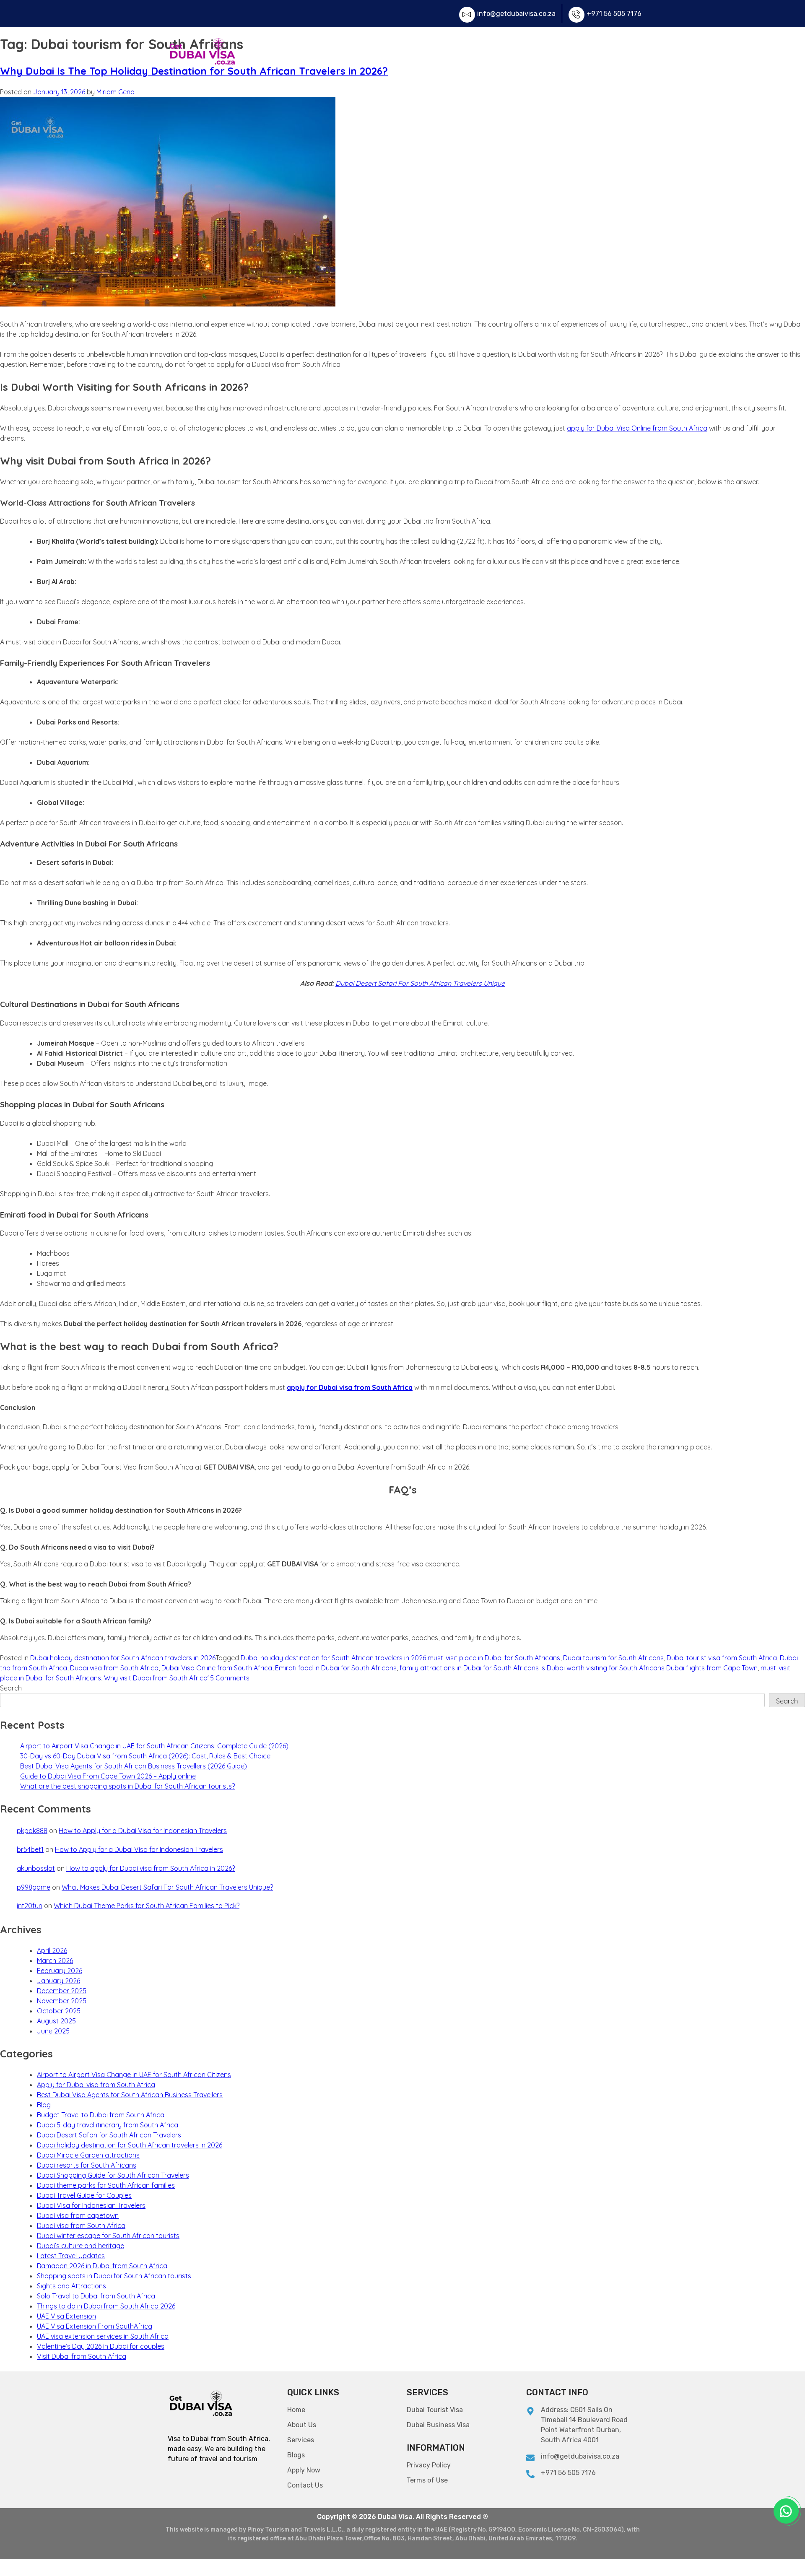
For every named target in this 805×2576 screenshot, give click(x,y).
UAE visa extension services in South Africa (103, 2336)
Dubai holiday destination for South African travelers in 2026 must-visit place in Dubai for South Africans (400, 1658)
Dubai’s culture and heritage (80, 2246)
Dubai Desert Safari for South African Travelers (109, 2135)
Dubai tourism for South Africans (613, 1658)
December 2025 (62, 1991)
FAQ (519, 52)
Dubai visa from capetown (78, 2215)
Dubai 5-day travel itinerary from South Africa (108, 2125)
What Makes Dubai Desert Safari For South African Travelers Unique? (167, 1887)
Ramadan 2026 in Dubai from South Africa (102, 2266)
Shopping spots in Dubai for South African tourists (114, 2276)
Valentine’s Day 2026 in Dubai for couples (101, 2346)
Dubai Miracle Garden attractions (88, 2155)
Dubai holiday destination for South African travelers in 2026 (123, 1658)
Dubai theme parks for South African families (106, 2185)
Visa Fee (484, 52)
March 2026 (55, 1961)
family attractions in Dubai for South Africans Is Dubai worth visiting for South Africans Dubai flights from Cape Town (579, 1668)
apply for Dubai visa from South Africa (350, 1387)
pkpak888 (32, 1831)
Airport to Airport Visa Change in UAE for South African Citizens (134, 2075)
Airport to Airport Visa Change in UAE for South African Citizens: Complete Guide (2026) (154, 1746)
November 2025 (62, 2001)
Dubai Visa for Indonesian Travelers (91, 2205)
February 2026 (60, 1971)
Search (11, 1688)
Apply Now (558, 52)
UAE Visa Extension (66, 2316)
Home (393, 52)
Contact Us (610, 52)
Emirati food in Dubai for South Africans (336, 1668)
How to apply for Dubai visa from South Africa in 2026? (151, 1868)
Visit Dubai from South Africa (82, 2356)
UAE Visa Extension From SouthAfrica (95, 2326)
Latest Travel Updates (71, 2256)
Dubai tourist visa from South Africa (722, 1658)
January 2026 (58, 1981)
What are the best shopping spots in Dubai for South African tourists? (127, 1786)
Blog (44, 2105)
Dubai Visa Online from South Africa (217, 1668)
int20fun (30, 1906)
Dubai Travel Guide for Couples (84, 2195)
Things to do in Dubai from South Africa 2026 (106, 2306)
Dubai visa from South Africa (114, 1668)
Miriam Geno (116, 92)
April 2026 (52, 1950)
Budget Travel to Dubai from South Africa (101, 2115)
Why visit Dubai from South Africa (156, 1678)
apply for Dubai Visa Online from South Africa (637, 428)
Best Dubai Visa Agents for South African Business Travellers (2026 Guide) (134, 1766)
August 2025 (56, 2021)
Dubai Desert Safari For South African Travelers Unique (420, 983)
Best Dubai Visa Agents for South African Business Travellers (130, 2095)
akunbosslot (36, 1868)
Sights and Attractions (71, 2286)
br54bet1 (30, 1849)
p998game (34, 1887)
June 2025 (53, 2031)
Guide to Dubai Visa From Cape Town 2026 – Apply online (108, 1776)
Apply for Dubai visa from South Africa (96, 2085)
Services (432, 52)
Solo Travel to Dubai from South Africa (96, 2296)
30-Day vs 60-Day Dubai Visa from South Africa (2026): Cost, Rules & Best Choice (145, 1756)
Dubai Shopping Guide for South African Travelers (113, 2175)
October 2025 (59, 2011)
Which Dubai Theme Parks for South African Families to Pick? (147, 1906)
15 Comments (229, 1678)
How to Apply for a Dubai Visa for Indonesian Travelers (143, 1831)
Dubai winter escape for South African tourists (108, 2236)
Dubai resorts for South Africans (87, 2165)
